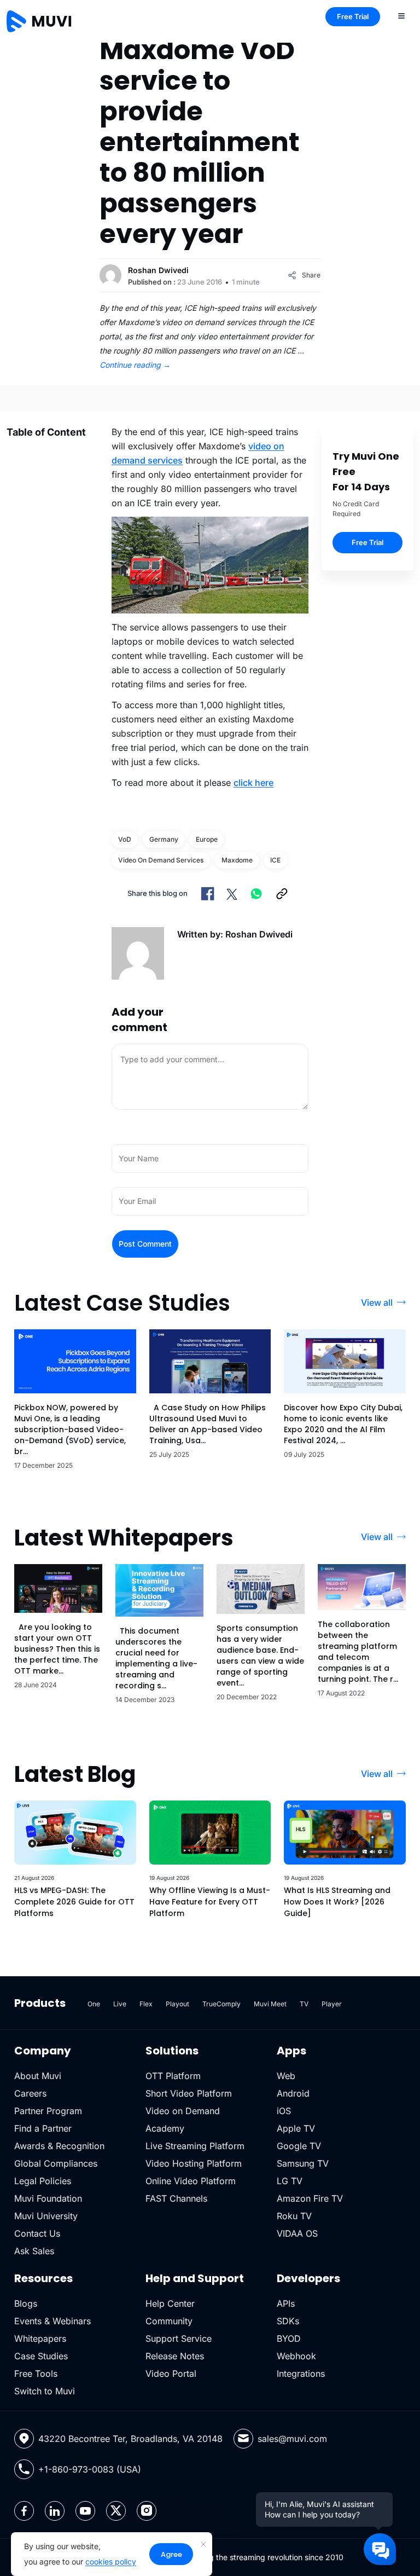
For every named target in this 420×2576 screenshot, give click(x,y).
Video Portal (171, 2374)
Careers (30, 2093)
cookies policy (111, 2561)
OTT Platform (173, 2076)
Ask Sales (34, 2251)
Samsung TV (303, 2163)
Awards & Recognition (59, 2146)
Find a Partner (43, 2128)
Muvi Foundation (48, 2198)
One (94, 2004)
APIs (286, 2303)
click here (253, 783)
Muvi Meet (270, 2004)
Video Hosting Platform (194, 2163)
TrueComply (221, 2004)
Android (293, 2093)
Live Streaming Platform (195, 2146)
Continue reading (135, 365)
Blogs (26, 2303)
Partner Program (48, 2111)
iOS (284, 2111)
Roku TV (294, 2216)
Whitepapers (40, 2338)
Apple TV (296, 2128)
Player (332, 2004)
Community (169, 2321)
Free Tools (36, 2374)
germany (164, 839)
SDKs (288, 2321)
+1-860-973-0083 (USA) (90, 2469)
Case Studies (41, 2356)
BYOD (289, 2338)
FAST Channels (176, 2198)
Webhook (296, 2356)
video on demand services (161, 860)
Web (286, 2076)
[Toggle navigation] (401, 15)
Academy (165, 2128)
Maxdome (237, 860)
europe (207, 839)
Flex (146, 2004)
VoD (125, 839)
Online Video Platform (191, 2181)
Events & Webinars (52, 2321)
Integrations (301, 2374)
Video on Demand (183, 2111)
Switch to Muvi (45, 2391)
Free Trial (353, 16)
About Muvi (38, 2076)
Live (120, 2004)
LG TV (290, 2181)
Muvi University (46, 2216)
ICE (275, 860)
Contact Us (37, 2233)
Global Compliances (56, 2163)
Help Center (170, 2303)
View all (377, 1303)
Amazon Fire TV (310, 2198)
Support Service (179, 2338)
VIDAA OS (297, 2233)
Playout (177, 2004)
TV (304, 2004)
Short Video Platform (189, 2093)
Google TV (299, 2146)
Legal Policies (43, 2181)
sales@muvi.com (292, 2439)
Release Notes (175, 2356)
